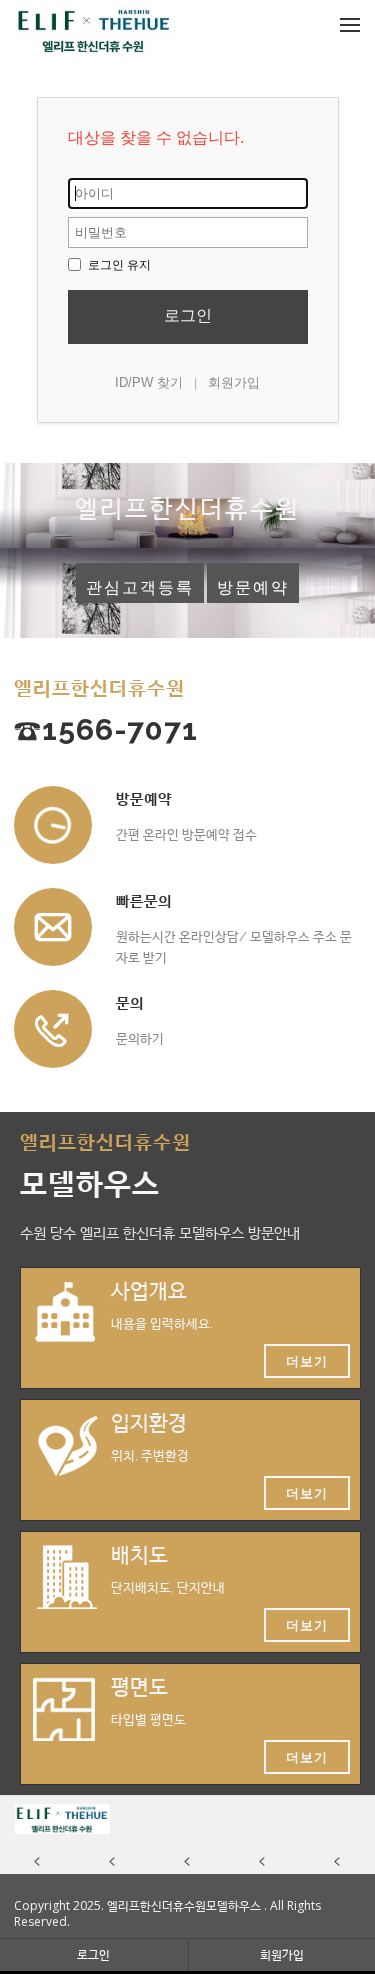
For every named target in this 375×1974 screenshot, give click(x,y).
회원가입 (234, 382)
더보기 (307, 1361)
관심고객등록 (140, 587)
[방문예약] (53, 825)
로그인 (188, 315)
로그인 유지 (118, 265)
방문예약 (253, 587)
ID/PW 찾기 (149, 382)
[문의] (53, 1029)
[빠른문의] (53, 927)
